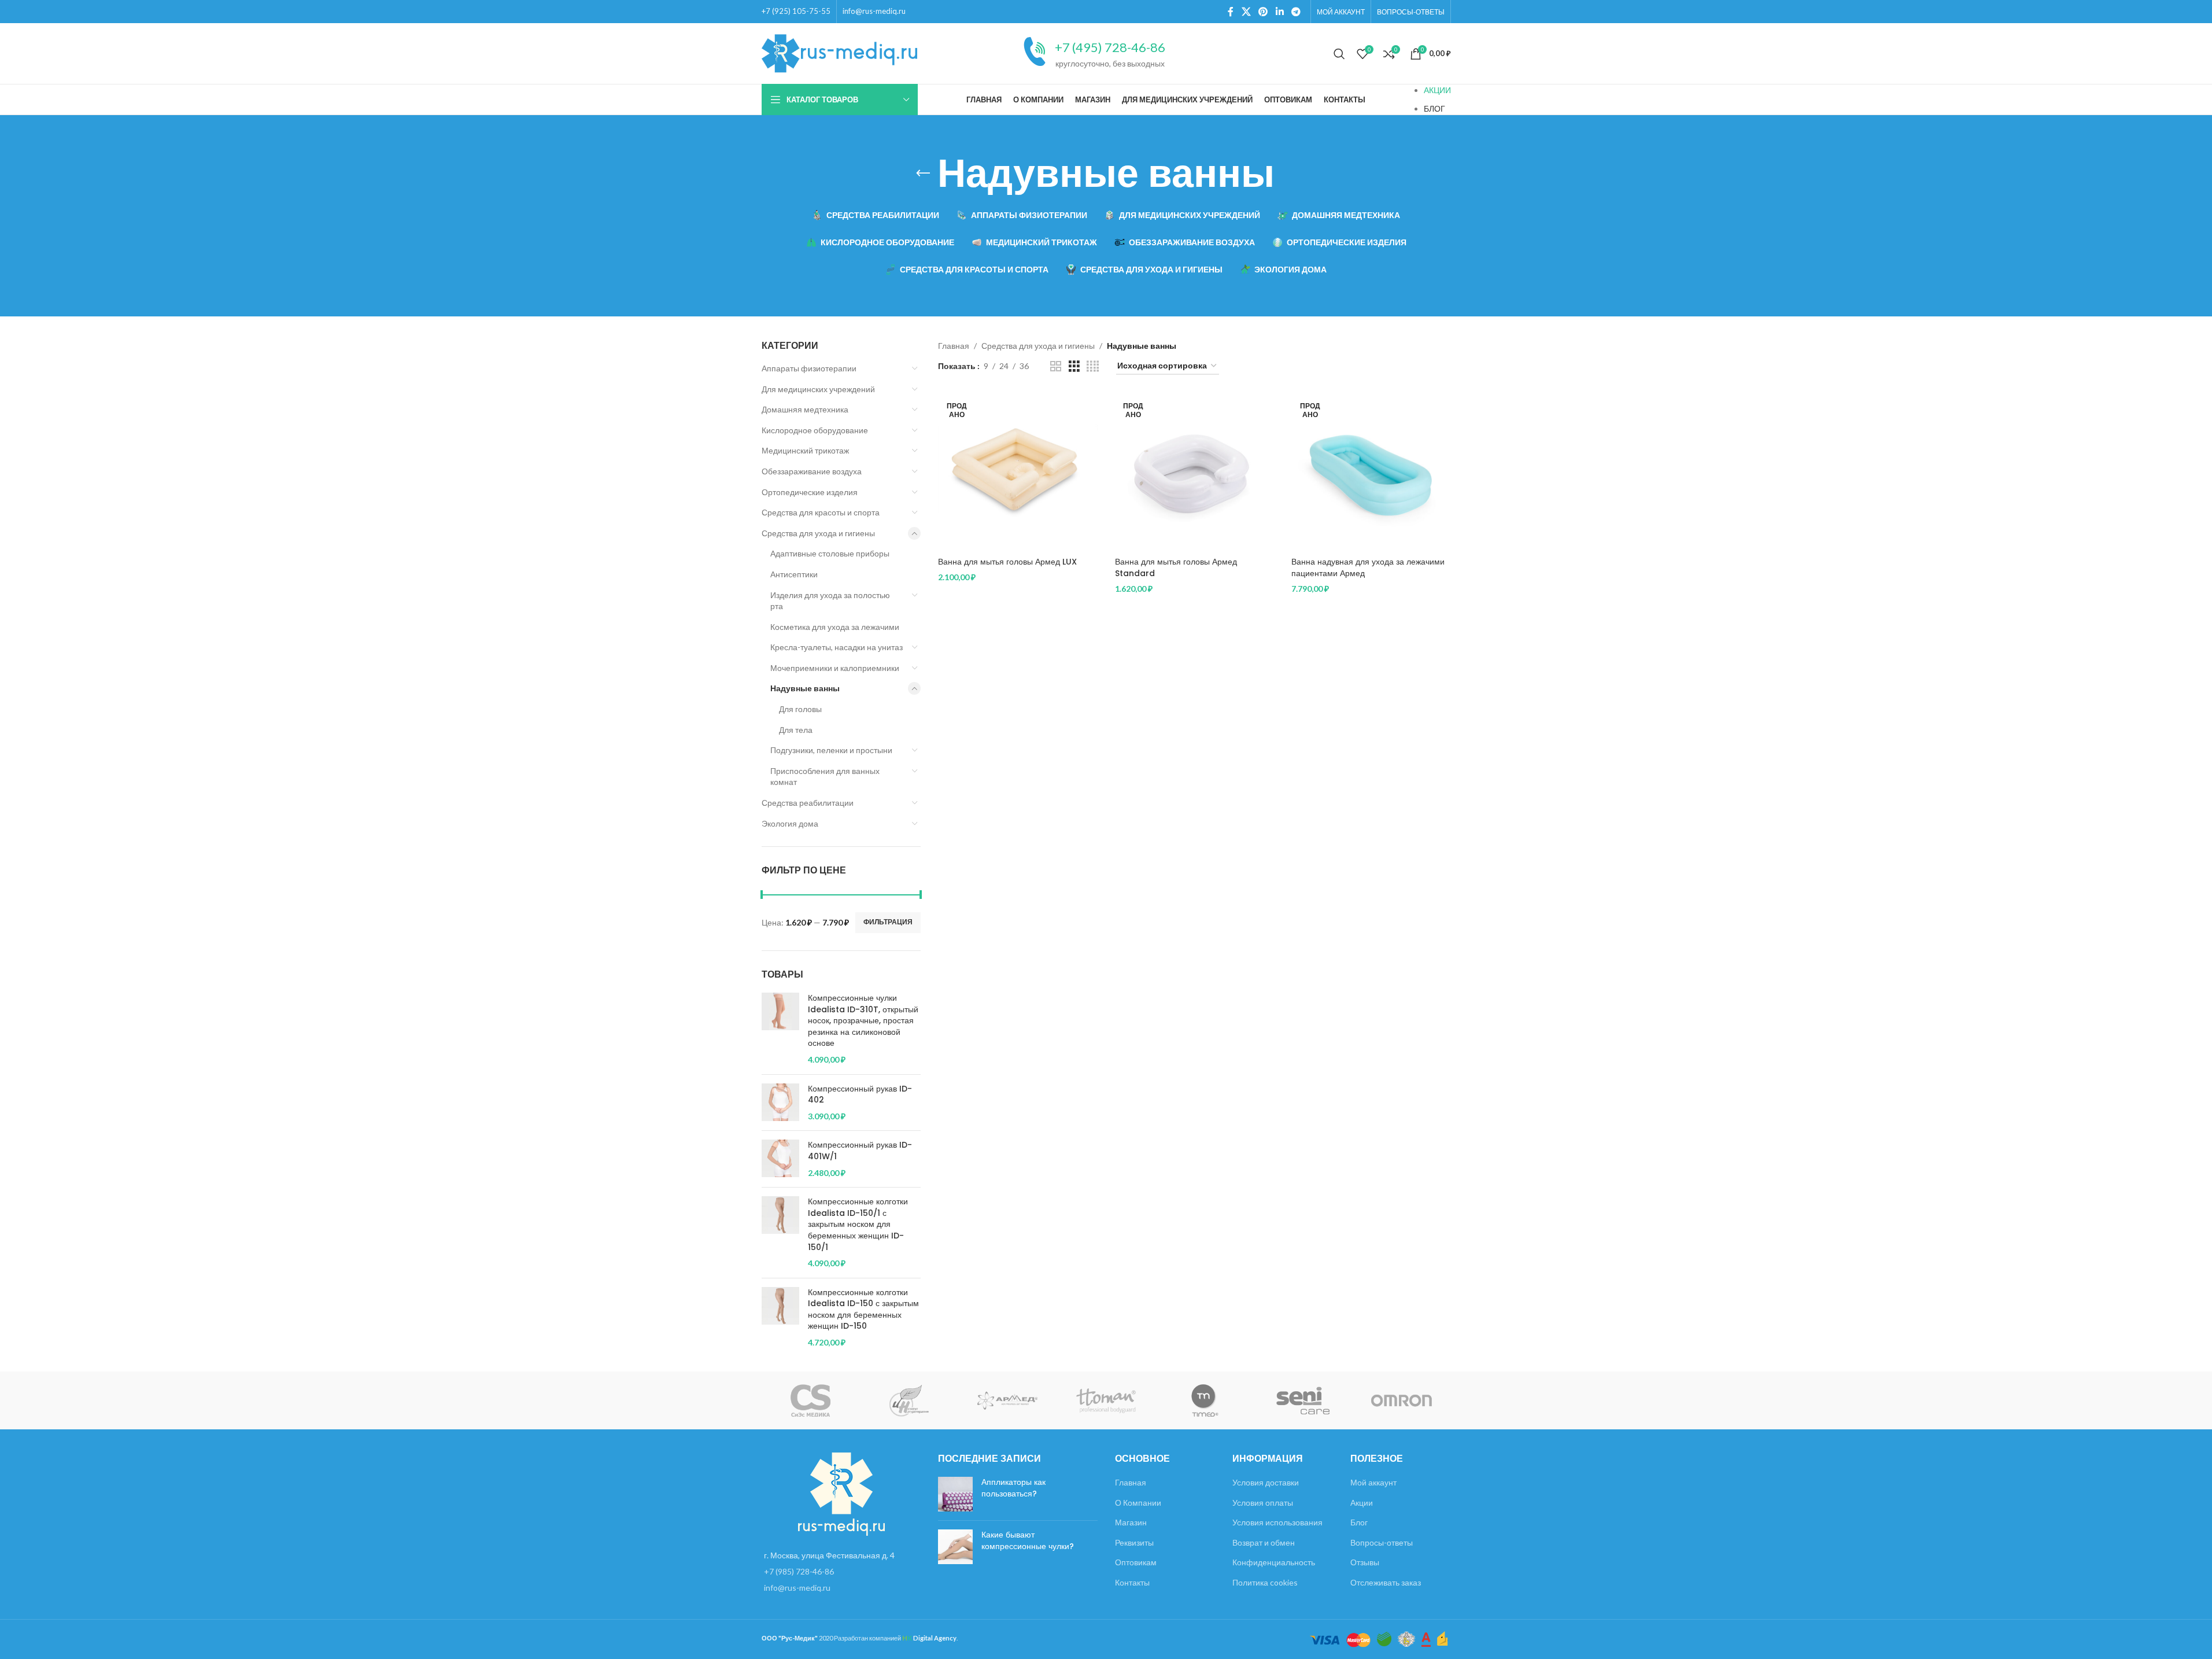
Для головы (800, 709)
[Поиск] (1339, 54)
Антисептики (794, 574)
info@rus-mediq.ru (874, 11)
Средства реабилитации (808, 803)
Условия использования (1277, 1522)
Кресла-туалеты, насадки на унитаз (837, 647)
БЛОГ (1434, 108)
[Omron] (1401, 1400)
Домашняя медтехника (805, 409)
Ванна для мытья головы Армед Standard (1176, 567)
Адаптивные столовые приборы (830, 553)
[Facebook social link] (1231, 12)
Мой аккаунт (1373, 1482)
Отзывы (1365, 1562)
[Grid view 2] (1056, 366)
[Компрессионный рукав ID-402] (780, 1103)
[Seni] (1303, 1400)
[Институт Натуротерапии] (909, 1400)
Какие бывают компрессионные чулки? (1028, 1540)
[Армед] (1007, 1400)
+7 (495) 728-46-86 (1110, 47)
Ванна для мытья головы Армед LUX (1007, 562)
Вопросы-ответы (1382, 1542)
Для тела (796, 730)
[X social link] (1246, 12)
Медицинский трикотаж (805, 450)
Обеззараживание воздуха (812, 471)
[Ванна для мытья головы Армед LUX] (1018, 472)
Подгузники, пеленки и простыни (831, 750)
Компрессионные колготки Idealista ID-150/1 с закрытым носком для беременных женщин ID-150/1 (858, 1224)
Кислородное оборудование (815, 430)
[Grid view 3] (1074, 366)
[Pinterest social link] (1263, 12)
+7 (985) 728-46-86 (799, 1571)
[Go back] (923, 174)
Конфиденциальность (1274, 1562)
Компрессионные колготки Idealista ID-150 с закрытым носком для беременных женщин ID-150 (863, 1310)
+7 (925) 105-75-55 (796, 11)
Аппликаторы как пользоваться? (1013, 1488)
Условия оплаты (1263, 1503)
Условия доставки (1266, 1482)
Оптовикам (1136, 1562)
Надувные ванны (805, 688)
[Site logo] (840, 52)
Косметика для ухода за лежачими (835, 627)
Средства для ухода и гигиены (818, 533)
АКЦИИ (1437, 90)
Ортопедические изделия (810, 492)
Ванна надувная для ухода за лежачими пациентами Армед (1368, 567)
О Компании (1138, 1503)
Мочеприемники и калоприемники (835, 668)
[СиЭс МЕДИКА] (811, 1400)
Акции (1362, 1503)
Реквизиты (1134, 1542)
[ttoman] (1106, 1400)
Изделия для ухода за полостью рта (830, 601)
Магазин (1131, 1522)
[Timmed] (1205, 1400)
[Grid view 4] (1093, 366)
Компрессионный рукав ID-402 (860, 1095)
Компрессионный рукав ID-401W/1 (860, 1151)
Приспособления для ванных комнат (825, 777)
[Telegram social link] (1296, 12)
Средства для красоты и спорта (821, 512)
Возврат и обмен (1264, 1542)
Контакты (1132, 1582)
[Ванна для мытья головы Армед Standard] (1195, 472)
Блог (1359, 1522)
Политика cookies (1265, 1582)
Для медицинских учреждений (818, 389)
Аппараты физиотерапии (809, 368)
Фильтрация (888, 922)
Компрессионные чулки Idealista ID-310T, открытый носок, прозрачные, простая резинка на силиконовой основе (863, 1021)
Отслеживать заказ (1386, 1582)
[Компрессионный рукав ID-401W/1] (780, 1159)
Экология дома (790, 823)
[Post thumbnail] (955, 1494)
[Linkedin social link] (1279, 12)
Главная (954, 346)
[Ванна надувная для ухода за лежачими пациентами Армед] (1371, 472)
